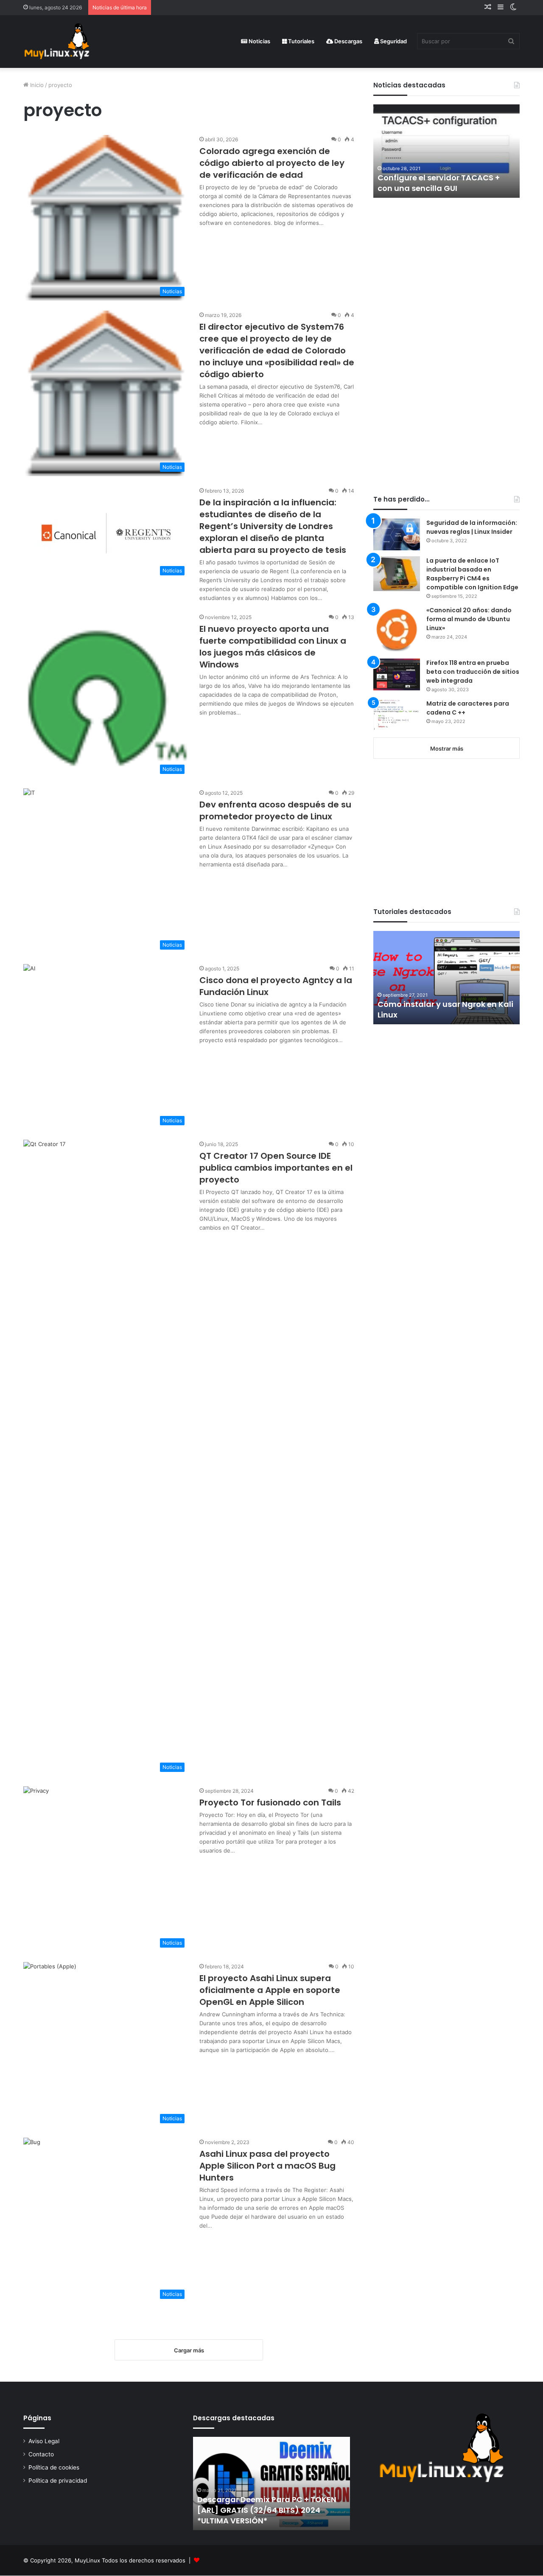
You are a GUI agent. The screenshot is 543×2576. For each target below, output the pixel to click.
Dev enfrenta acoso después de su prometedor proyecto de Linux (275, 810)
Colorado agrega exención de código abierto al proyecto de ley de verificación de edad (272, 163)
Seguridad (393, 41)
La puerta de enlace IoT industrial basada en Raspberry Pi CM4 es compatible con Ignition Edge (472, 574)
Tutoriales (301, 41)
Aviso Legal (44, 2441)
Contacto (41, 2454)
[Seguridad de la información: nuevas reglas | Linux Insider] (397, 534)
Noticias (259, 41)
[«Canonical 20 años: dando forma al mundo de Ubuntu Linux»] (397, 629)
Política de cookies (54, 2467)
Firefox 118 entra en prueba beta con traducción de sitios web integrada (473, 672)
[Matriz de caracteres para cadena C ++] (397, 715)
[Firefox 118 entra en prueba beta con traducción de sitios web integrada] (397, 674)
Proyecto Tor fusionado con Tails (270, 1802)
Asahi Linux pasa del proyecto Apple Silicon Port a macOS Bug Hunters (267, 2166)
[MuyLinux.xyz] (57, 41)
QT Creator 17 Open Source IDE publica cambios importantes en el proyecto (276, 1168)
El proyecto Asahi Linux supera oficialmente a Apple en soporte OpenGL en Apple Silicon (270, 1990)
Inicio (36, 85)
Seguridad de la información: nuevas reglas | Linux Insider (472, 527)
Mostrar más (447, 748)
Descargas (348, 41)
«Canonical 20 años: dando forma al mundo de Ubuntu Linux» (469, 619)
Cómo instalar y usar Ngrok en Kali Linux (445, 1009)
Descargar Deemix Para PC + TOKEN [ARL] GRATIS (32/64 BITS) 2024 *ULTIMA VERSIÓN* (267, 2510)
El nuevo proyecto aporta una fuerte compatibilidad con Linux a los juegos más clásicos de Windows (273, 647)
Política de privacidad (58, 2481)
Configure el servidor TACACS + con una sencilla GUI (439, 183)
